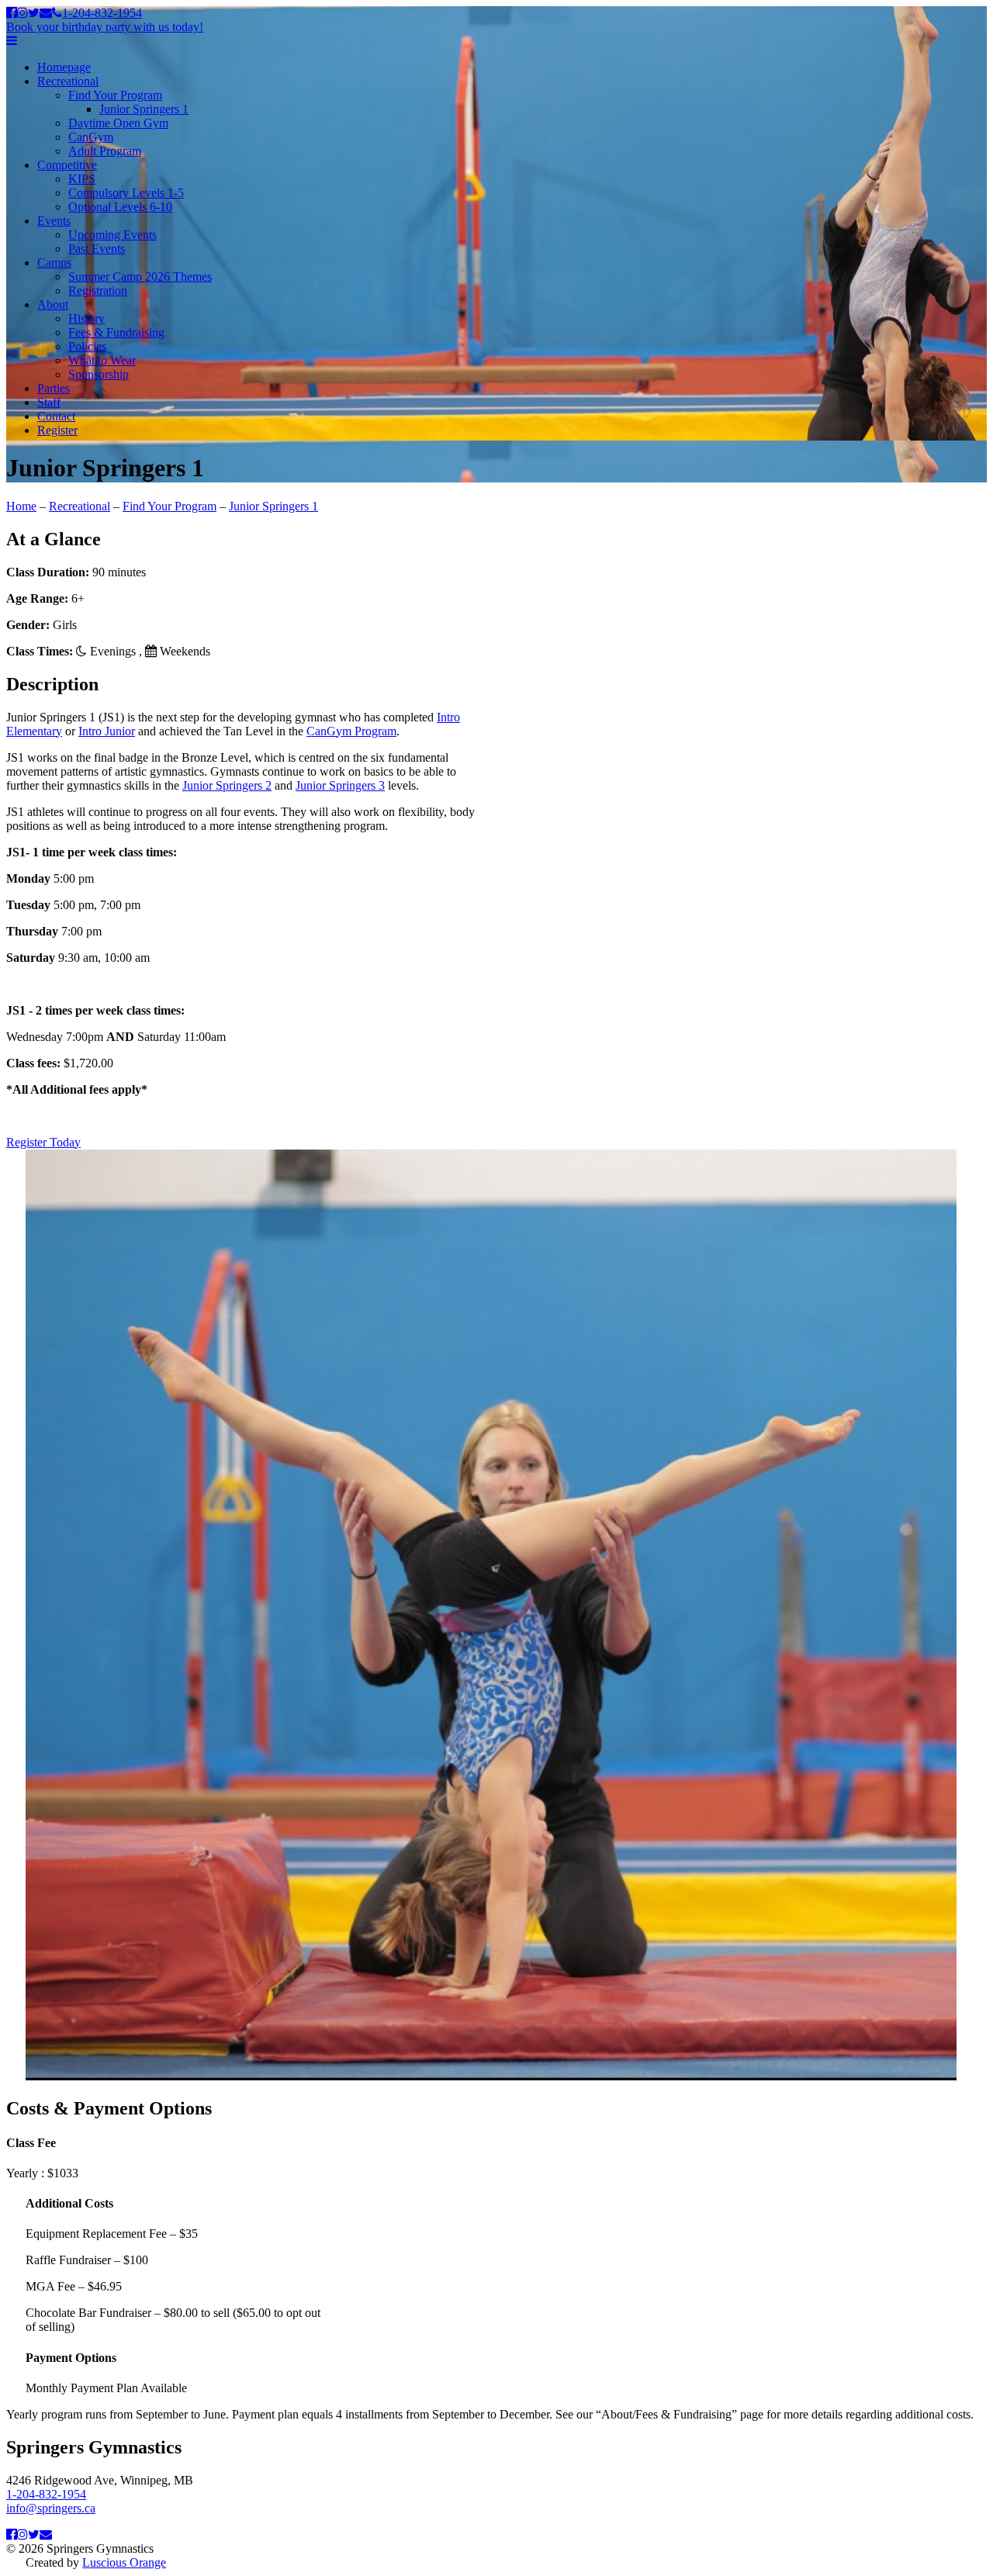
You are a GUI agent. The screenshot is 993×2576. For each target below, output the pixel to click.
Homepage (64, 67)
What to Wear (102, 360)
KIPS (82, 179)
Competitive (67, 165)
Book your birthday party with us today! (105, 27)
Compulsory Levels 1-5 (126, 193)
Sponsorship (99, 374)
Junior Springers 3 (340, 785)
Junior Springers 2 (227, 785)
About (53, 304)
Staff (49, 402)
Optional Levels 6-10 (120, 207)
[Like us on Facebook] (12, 13)
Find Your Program (115, 95)
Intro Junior (107, 731)
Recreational (68, 81)
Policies (87, 346)
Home (21, 506)
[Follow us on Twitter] (34, 13)
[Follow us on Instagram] (22, 13)
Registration (98, 290)
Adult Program (105, 151)
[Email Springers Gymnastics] (46, 13)
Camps (54, 263)
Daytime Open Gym (118, 123)
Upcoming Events (112, 235)
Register (57, 430)
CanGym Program (351, 731)
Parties (54, 388)
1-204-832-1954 (102, 13)
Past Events (97, 249)
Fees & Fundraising (116, 332)
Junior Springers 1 (144, 109)
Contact (56, 416)
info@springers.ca (51, 2508)
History (86, 318)
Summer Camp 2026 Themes (140, 277)
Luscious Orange (124, 2562)
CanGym (91, 137)
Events (54, 221)
